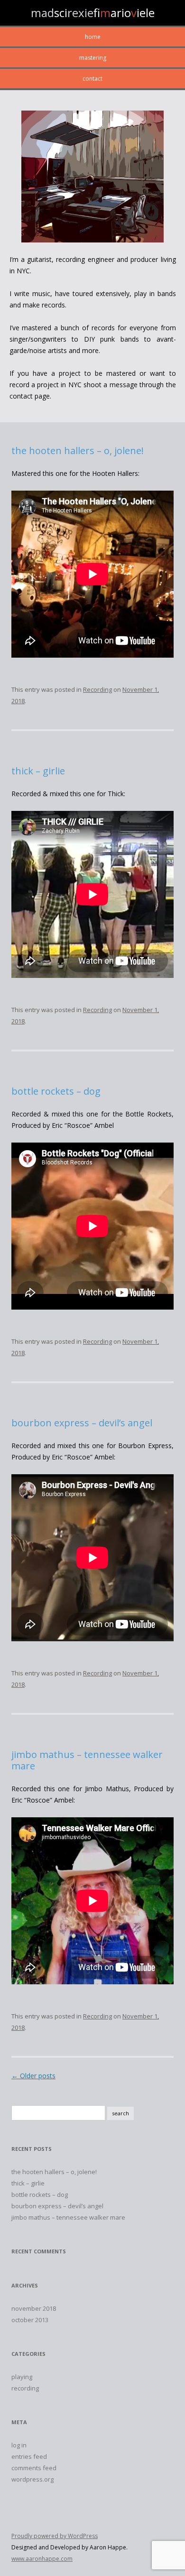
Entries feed (29, 2456)
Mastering (93, 58)
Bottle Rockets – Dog (56, 1091)
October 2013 (30, 2320)
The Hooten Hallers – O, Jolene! (78, 451)
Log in (19, 2445)
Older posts (33, 2076)
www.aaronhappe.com (42, 2559)
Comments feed (34, 2468)
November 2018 (34, 2308)
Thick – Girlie (38, 771)
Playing (22, 2377)
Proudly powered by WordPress (55, 2536)
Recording (97, 689)
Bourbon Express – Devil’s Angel (82, 1423)
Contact (92, 79)
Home (93, 37)
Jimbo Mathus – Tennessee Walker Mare (87, 1760)
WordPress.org (32, 2479)
